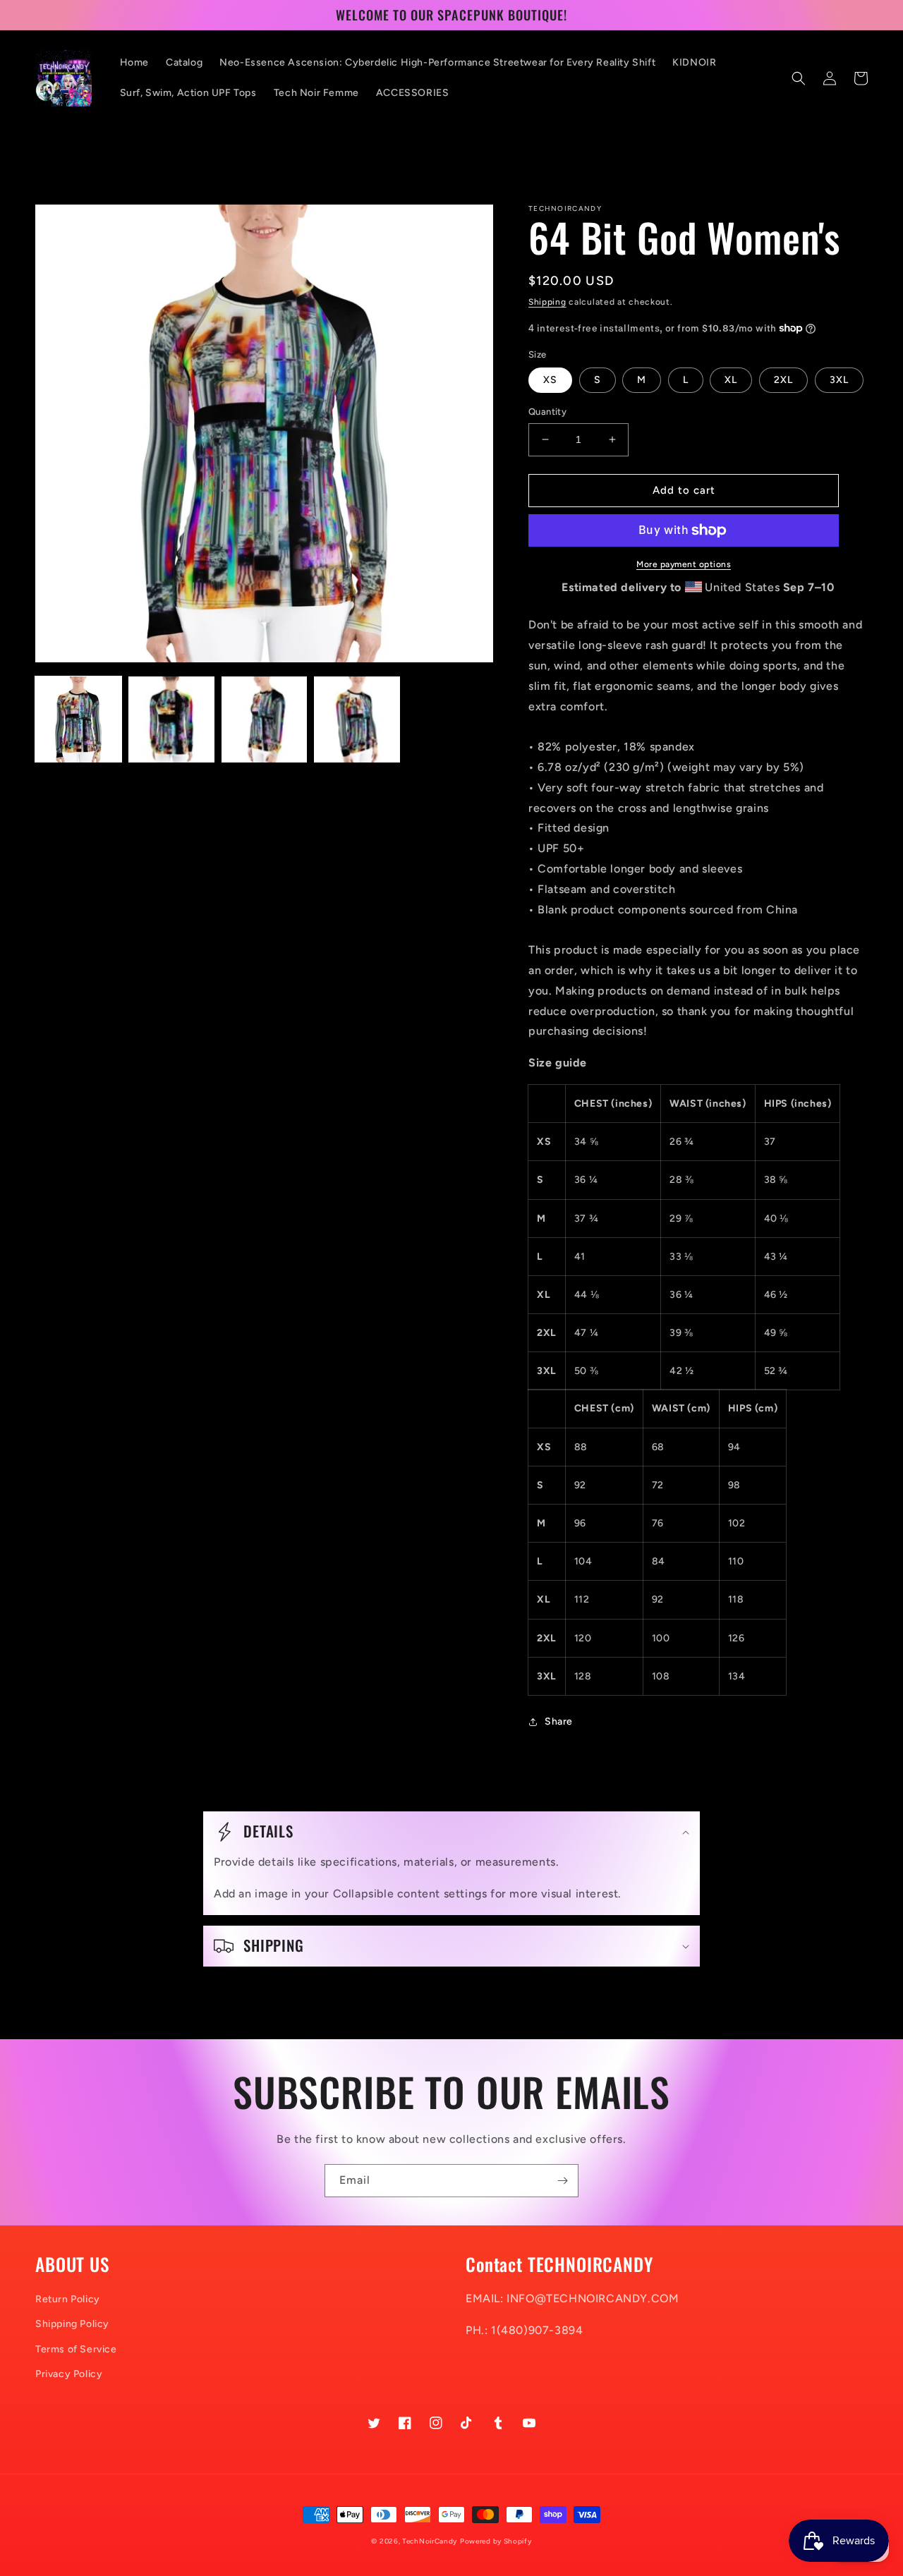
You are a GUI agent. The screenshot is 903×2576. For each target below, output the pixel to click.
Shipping (547, 302)
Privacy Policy (69, 2374)
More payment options (684, 564)
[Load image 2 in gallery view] (171, 719)
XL (731, 380)
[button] (799, 78)
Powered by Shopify (496, 2541)
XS (550, 380)
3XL (839, 380)
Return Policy (68, 2299)
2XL (783, 380)
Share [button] (559, 1721)
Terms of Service (76, 2349)
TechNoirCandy (430, 2541)
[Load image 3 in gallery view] (265, 719)
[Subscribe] (562, 2181)
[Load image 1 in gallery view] (78, 719)
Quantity (547, 412)
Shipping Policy (72, 2324)
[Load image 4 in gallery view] (357, 719)
